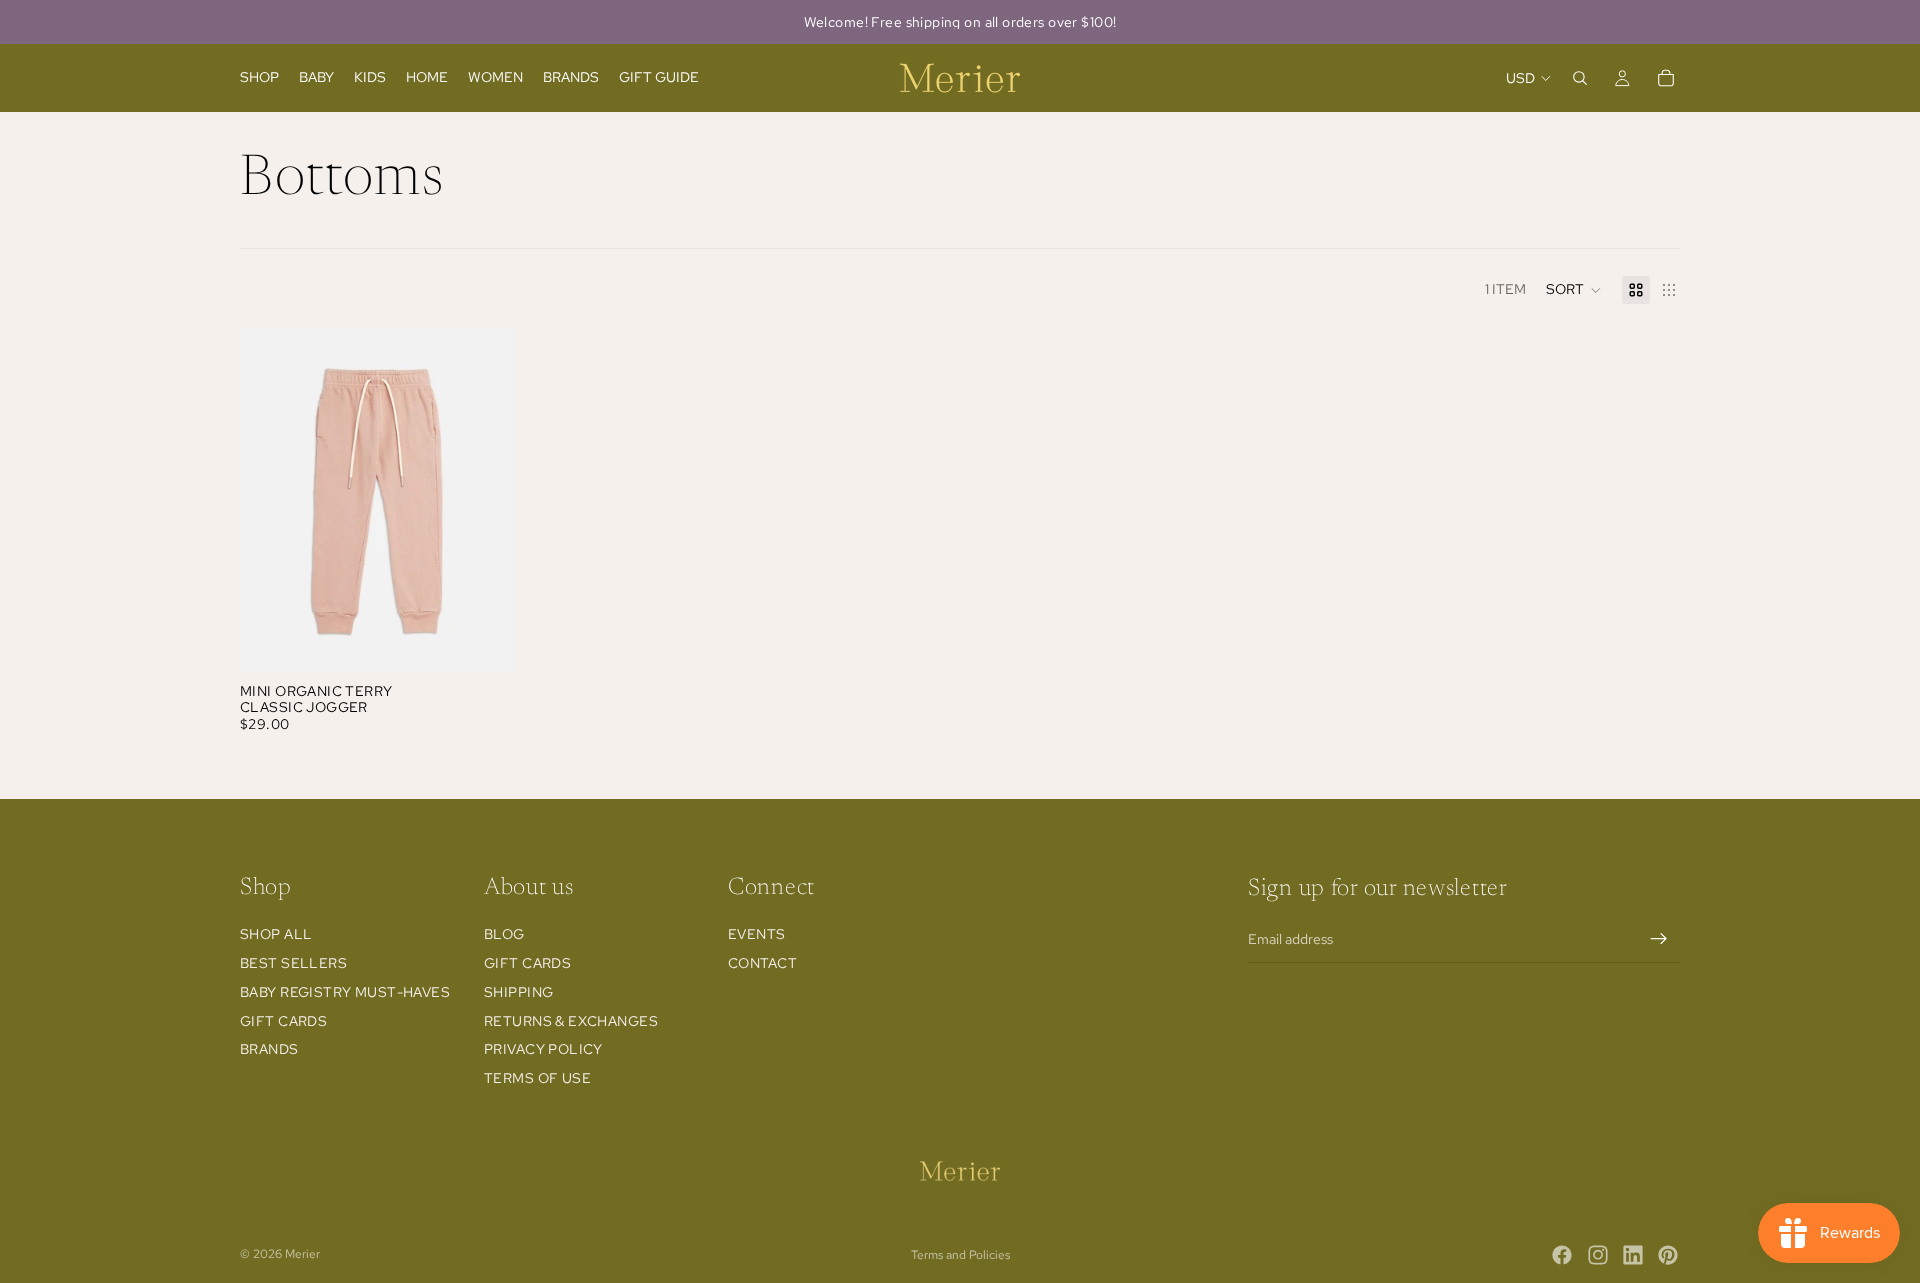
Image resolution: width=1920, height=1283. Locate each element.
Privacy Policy (543, 1049)
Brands (269, 1049)
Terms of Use (537, 1078)
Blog (504, 934)
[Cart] (1666, 78)
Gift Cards (283, 1021)
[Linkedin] (1633, 1255)
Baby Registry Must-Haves (345, 992)
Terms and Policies (960, 1255)
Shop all (276, 934)
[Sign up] (1659, 939)
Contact (762, 963)
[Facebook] (1562, 1255)
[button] (1574, 290)
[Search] (1580, 78)
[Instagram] (1598, 1255)
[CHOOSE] (484, 642)
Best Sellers (293, 963)
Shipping (518, 992)
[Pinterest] (1668, 1255)
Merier (302, 1254)
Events (757, 934)
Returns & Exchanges (571, 1021)
